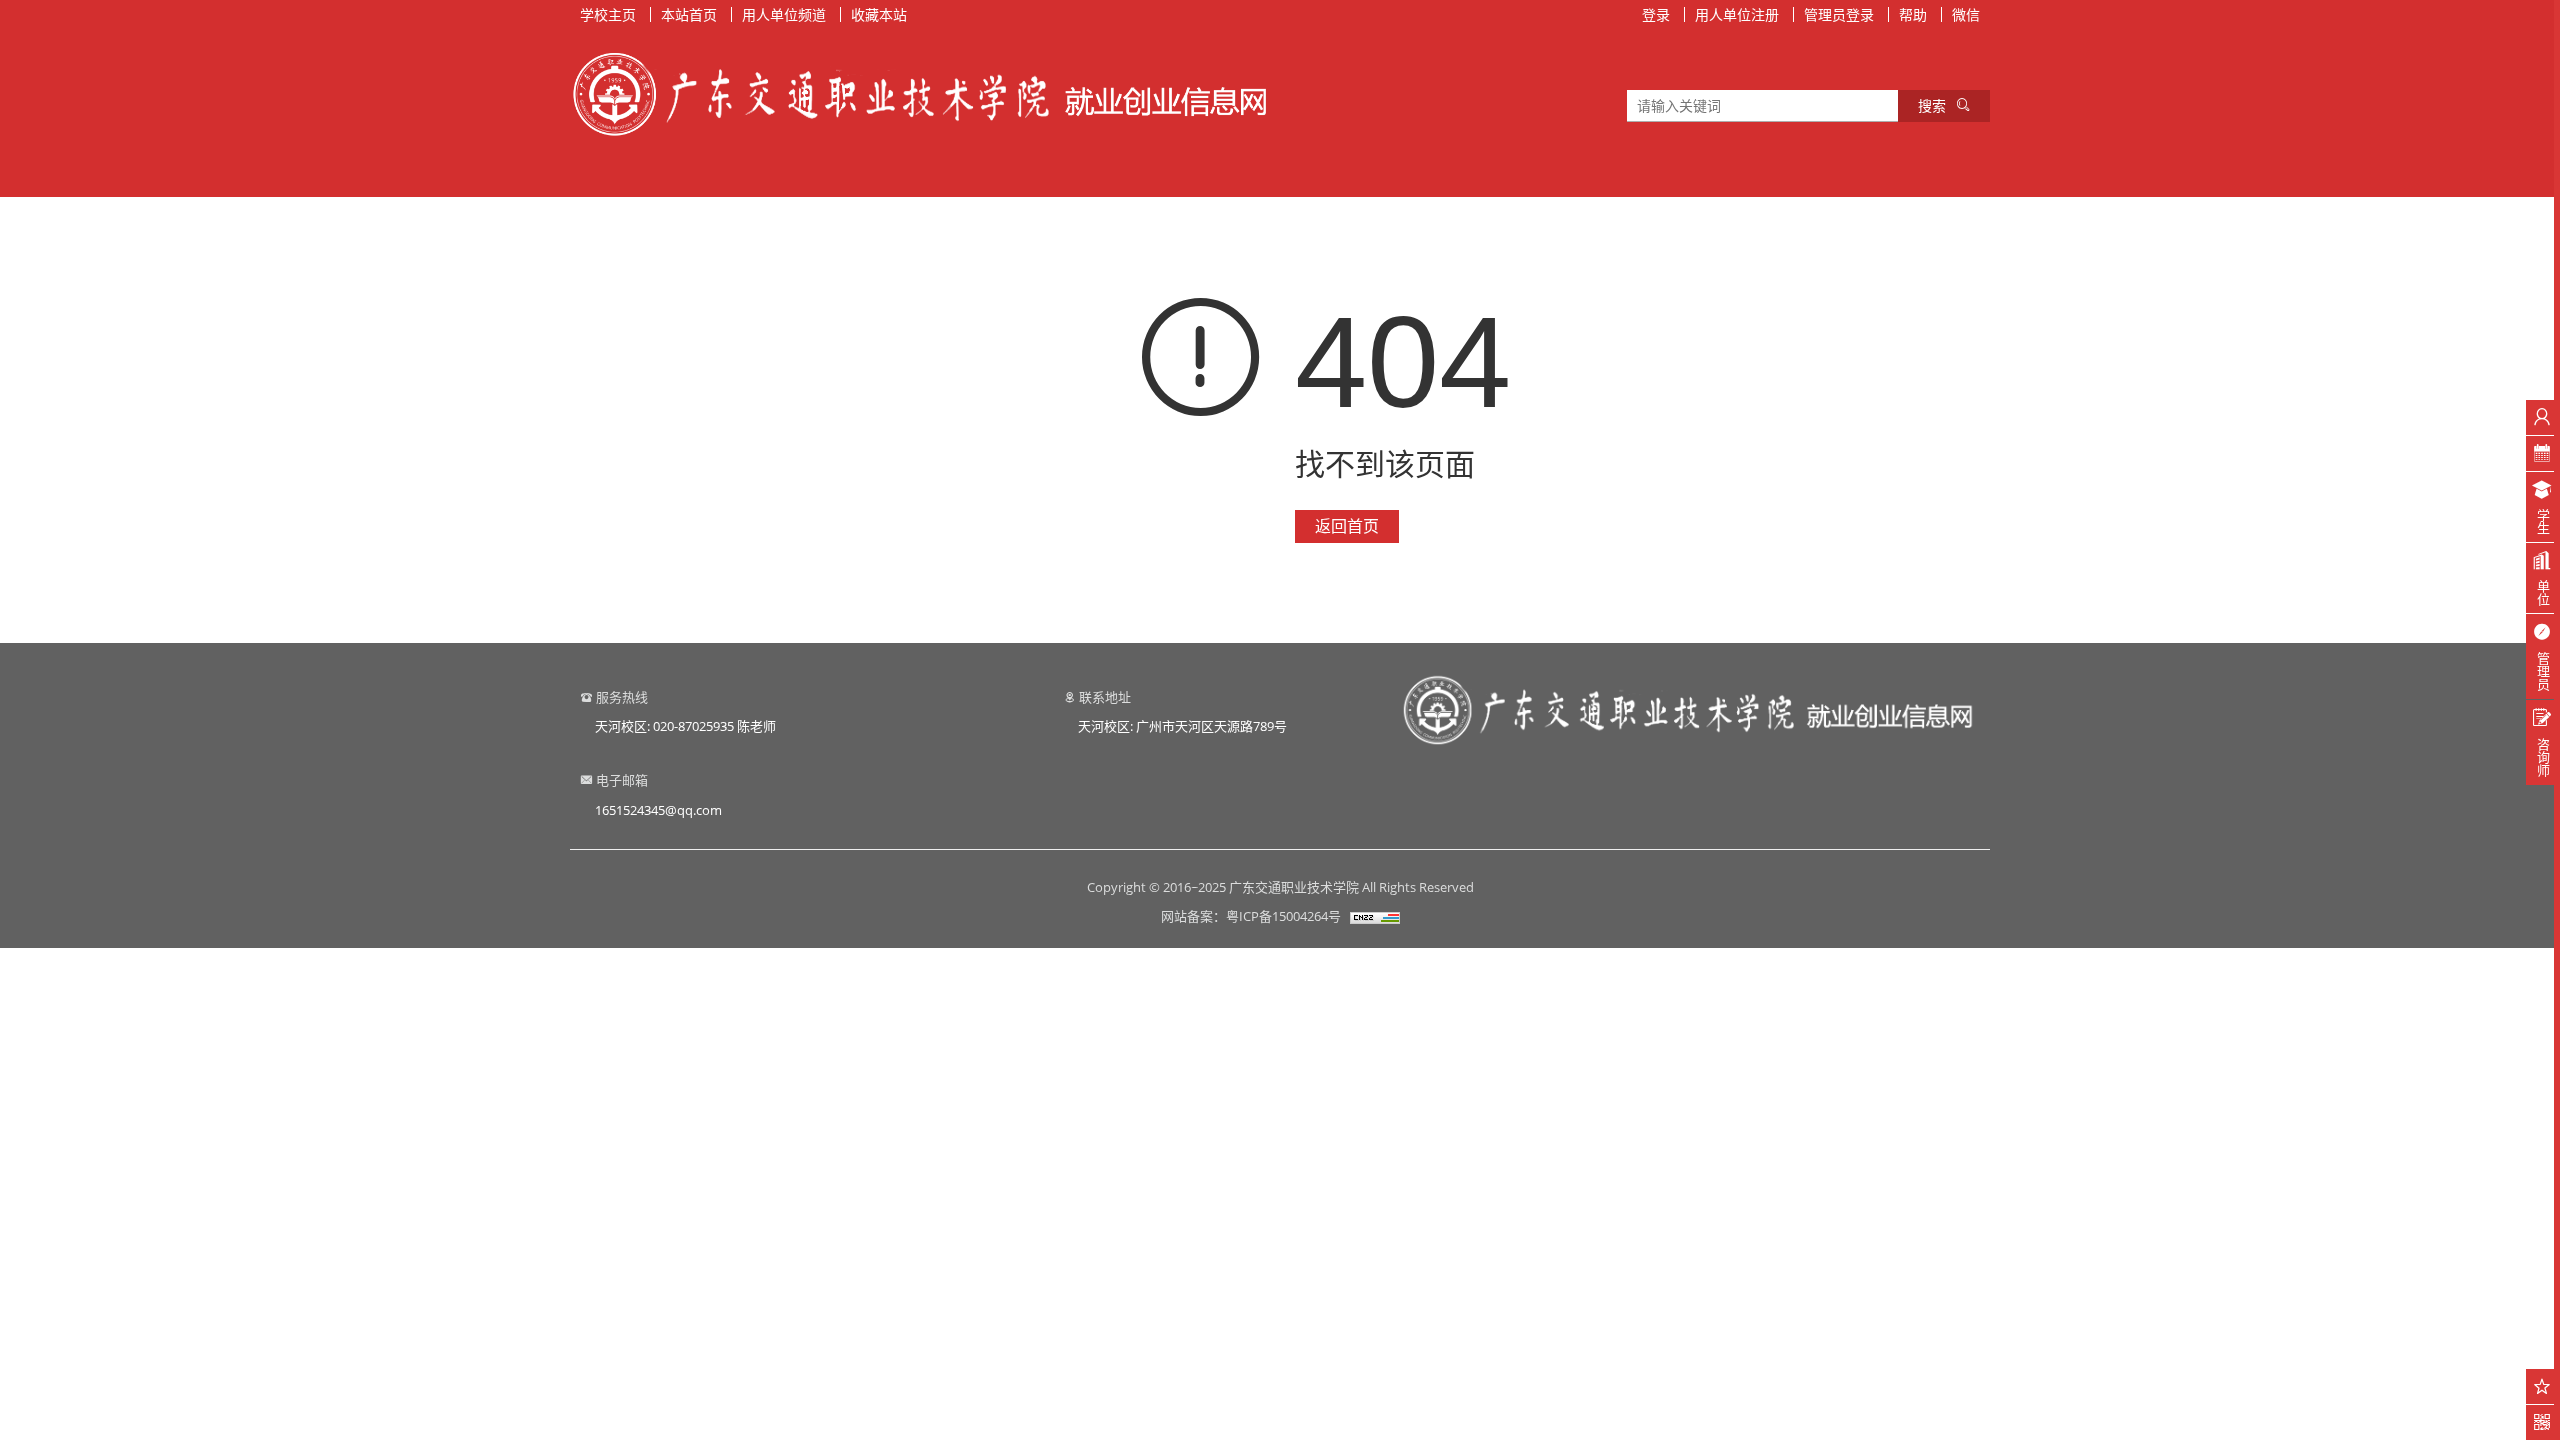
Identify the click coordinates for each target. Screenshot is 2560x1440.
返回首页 (1347, 526)
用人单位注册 (1737, 14)
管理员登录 (1839, 14)
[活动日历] (2542, 453)
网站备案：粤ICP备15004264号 (1251, 916)
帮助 (1913, 14)
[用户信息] (2542, 417)
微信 (1966, 14)
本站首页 (689, 14)
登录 (1656, 14)
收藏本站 (879, 14)
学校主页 (608, 14)
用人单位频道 (784, 14)
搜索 (1932, 105)
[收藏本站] (2542, 1386)
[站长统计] (1375, 916)
